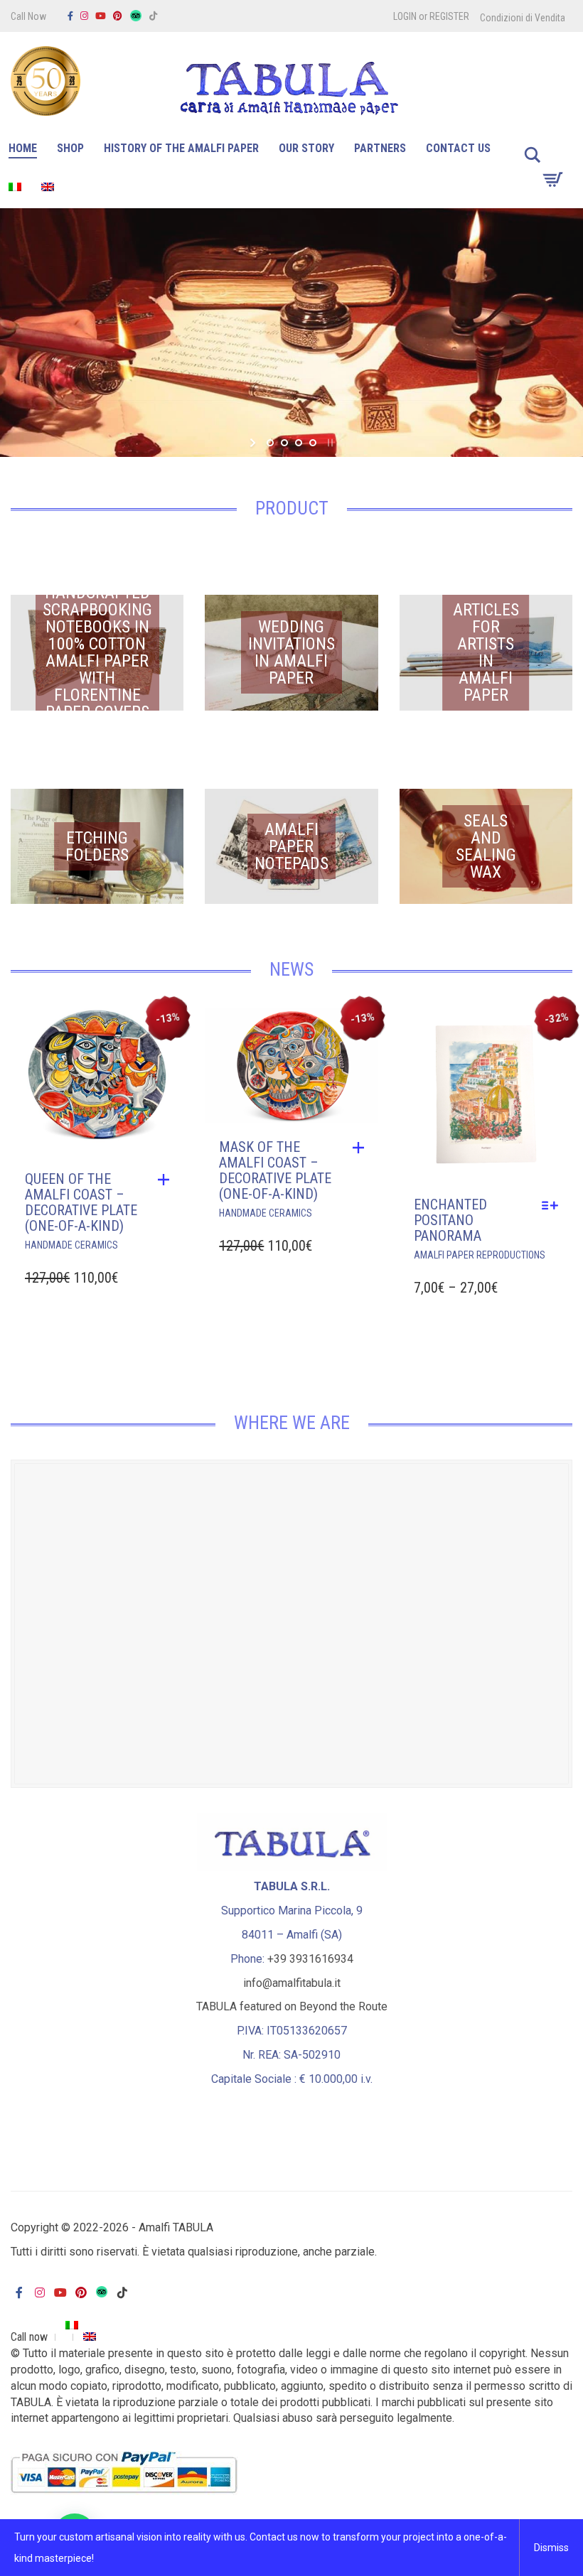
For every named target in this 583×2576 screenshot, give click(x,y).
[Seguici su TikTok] (153, 16)
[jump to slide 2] (284, 443)
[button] (167, 1180)
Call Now (28, 16)
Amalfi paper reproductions (480, 1255)
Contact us (458, 148)
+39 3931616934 (310, 1959)
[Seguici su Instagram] (84, 16)
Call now (29, 2337)
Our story (306, 148)
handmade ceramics (71, 1245)
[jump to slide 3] (299, 443)
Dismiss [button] (551, 2548)
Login (405, 16)
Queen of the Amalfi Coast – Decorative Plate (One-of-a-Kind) (81, 1202)
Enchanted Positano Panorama (450, 1220)
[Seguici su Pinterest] (118, 16)
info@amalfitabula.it (292, 1983)
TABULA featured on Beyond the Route (292, 2006)
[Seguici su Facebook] (70, 16)
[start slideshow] (254, 443)
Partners (380, 148)
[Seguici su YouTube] (101, 16)
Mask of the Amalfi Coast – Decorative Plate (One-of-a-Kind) (275, 1170)
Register (449, 16)
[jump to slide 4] (313, 443)
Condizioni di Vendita (523, 18)
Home (23, 148)
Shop (70, 148)
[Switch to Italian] (15, 189)
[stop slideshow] (329, 443)
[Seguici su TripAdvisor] (136, 16)
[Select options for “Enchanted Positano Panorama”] (553, 1205)
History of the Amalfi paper (181, 148)
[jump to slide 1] (270, 443)
